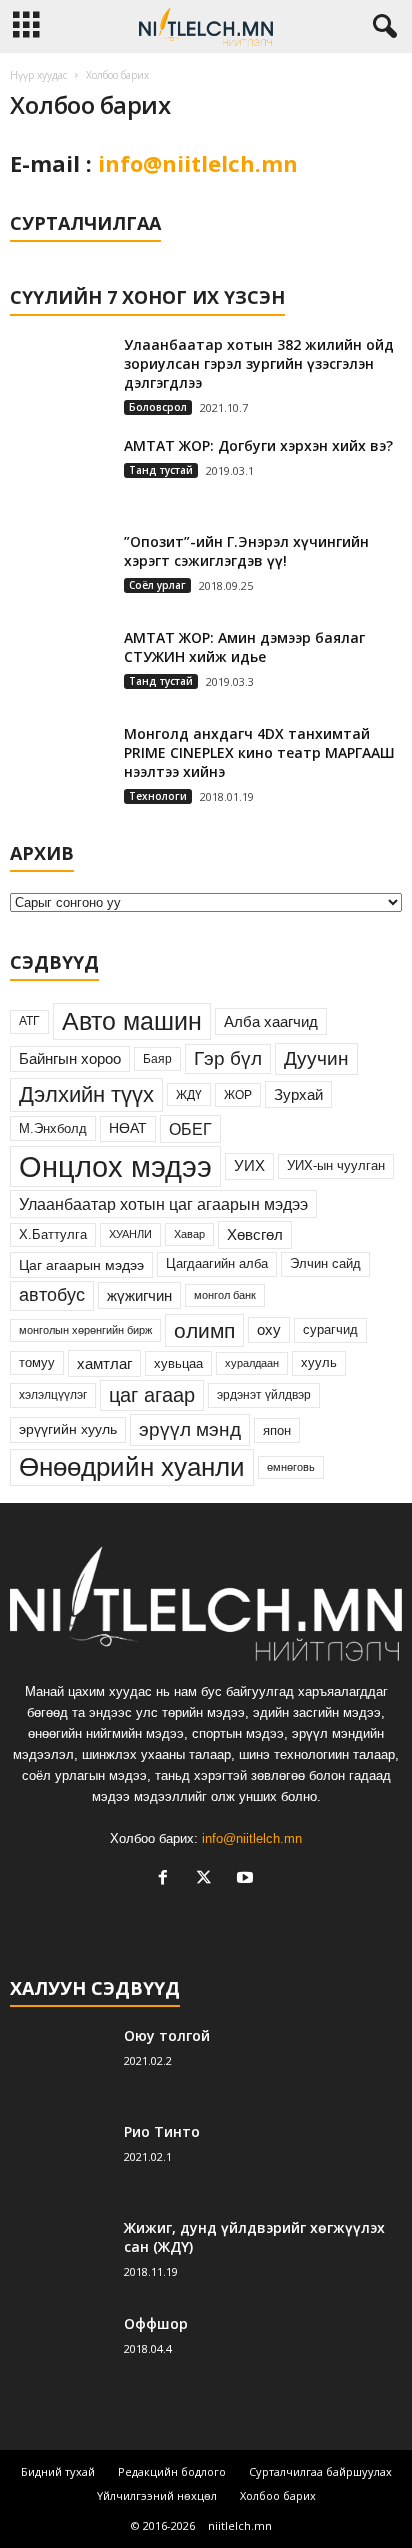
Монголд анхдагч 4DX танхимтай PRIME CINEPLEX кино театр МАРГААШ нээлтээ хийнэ (259, 752)
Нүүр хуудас (38, 75)
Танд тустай (161, 470)
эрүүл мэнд (190, 1429)
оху (269, 1330)
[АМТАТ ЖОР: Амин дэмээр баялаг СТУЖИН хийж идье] (60, 665)
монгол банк (225, 1295)
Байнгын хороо (70, 1059)
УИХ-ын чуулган (336, 1165)
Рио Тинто (162, 2131)
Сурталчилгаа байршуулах (320, 2471)
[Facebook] (167, 1879)
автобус (52, 1295)
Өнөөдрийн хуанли (132, 1467)
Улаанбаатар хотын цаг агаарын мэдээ (163, 1204)
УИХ (249, 1166)
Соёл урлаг (157, 585)
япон (277, 1430)
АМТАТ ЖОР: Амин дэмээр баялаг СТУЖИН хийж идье (244, 647)
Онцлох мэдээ (115, 1166)
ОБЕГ (190, 1129)
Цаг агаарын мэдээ (81, 1265)
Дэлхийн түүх (86, 1094)
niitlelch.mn (240, 2525)
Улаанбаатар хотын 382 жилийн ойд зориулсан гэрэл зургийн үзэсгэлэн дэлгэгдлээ (259, 363)
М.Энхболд (53, 1128)
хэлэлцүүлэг (53, 1395)
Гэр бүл (228, 1058)
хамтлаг (104, 1363)
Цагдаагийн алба (217, 1263)
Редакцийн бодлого (172, 2471)
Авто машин (132, 1021)
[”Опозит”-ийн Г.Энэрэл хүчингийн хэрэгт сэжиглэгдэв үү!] (60, 569)
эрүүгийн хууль (68, 1429)
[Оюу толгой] (60, 2063)
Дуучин (316, 1058)
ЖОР (238, 1095)
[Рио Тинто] (60, 2159)
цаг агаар (152, 1395)
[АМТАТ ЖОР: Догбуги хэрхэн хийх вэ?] (60, 473)
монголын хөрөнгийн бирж (85, 1330)
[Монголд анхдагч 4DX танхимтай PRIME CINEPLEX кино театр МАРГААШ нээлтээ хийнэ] (60, 766)
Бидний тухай (58, 2471)
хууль (319, 1362)
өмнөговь (291, 1467)
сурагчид (330, 1329)
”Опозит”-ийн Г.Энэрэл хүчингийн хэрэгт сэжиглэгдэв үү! (246, 551)
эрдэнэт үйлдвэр (264, 1395)
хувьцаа (178, 1363)
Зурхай (298, 1094)
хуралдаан (252, 1363)
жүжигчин (139, 1295)
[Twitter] (208, 1879)
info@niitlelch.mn (198, 163)
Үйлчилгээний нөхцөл (157, 2495)
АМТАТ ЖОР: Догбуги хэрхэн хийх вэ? (258, 445)
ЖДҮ (189, 1094)
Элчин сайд (325, 1263)
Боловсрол (158, 407)
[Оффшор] (60, 2351)
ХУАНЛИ (130, 1234)
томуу (37, 1363)
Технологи (158, 796)
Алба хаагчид (271, 1021)
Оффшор (156, 2323)
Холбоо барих (278, 2495)
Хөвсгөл (255, 1234)
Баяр (157, 1059)
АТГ (29, 1021)
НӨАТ (128, 1128)
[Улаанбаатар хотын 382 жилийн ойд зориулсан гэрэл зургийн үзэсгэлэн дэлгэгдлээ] (60, 372)
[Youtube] (247, 1879)
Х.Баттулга (53, 1234)
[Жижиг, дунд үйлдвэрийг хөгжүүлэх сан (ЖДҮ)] (60, 2255)
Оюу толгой (167, 2035)
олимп (204, 1330)
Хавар (189, 1234)
